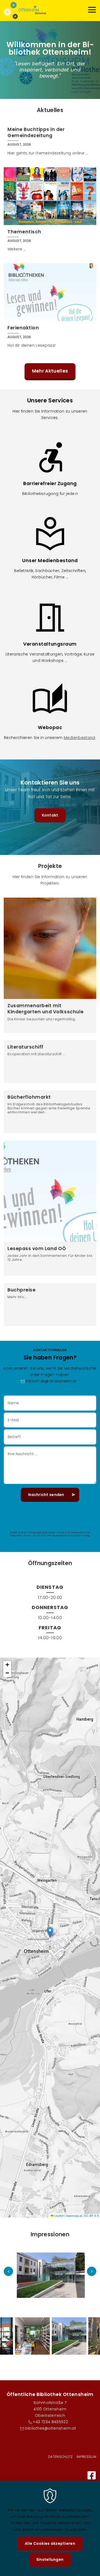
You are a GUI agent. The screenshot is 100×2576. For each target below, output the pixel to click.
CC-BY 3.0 (91, 2216)
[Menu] (92, 11)
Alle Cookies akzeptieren (50, 2543)
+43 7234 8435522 (50, 2422)
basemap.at (74, 2216)
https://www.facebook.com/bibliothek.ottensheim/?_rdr (92, 2475)
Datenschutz (60, 2457)
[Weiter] (92, 2271)
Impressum (86, 2457)
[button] (50, 1932)
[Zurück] (8, 2271)
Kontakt (50, 815)
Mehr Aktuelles (50, 371)
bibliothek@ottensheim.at (51, 1381)
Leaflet (59, 2216)
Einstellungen (50, 2559)
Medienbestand (79, 738)
